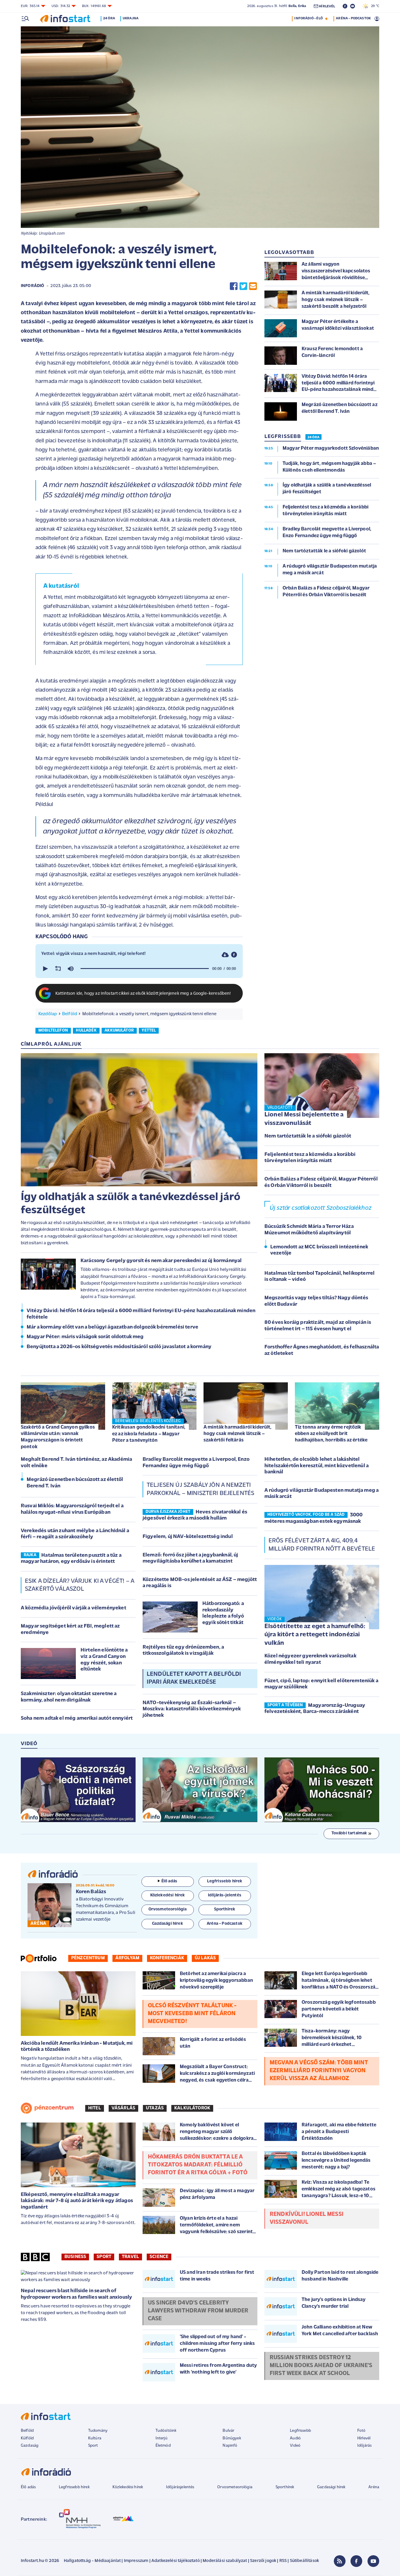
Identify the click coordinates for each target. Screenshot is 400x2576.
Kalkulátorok (192, 2108)
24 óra (109, 18)
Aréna (374, 2487)
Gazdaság (30, 2446)
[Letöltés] (225, 954)
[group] (71, 969)
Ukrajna (131, 18)
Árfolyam (127, 1958)
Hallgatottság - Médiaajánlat (92, 2561)
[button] (45, 969)
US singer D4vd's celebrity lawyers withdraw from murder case (198, 2311)
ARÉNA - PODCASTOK (353, 18)
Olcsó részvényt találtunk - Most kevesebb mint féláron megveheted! (192, 2014)
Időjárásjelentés (180, 2487)
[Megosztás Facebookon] (234, 286)
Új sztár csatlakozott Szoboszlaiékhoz (321, 1208)
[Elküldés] (253, 286)
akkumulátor (119, 1031)
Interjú (161, 2438)
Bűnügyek (232, 2438)
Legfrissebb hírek (74, 2487)
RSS (283, 2561)
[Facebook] (356, 2561)
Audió (295, 2438)
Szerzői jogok (263, 2561)
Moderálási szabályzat (225, 2561)
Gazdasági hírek (331, 2487)
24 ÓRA (313, 437)
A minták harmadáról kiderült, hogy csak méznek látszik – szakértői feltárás (238, 1434)
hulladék (86, 1031)
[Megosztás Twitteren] (243, 286)
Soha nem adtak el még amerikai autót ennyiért (77, 1719)
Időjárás (364, 2446)
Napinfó (230, 2446)
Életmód (163, 2446)
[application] (139, 969)
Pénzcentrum (88, 1958)
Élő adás (169, 1881)
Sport (104, 2257)
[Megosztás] (234, 954)
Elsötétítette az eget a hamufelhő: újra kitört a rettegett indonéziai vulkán (315, 1635)
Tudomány (98, 2431)
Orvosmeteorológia (235, 2487)
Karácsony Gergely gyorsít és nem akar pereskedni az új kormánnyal (161, 1261)
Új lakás (205, 1958)
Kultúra (95, 2438)
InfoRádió (33, 286)
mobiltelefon (53, 1031)
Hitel (95, 2108)
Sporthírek (285, 2487)
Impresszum (136, 2561)
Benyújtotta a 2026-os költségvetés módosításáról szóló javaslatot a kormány (119, 1347)
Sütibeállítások (304, 2561)
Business (75, 2257)
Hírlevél (364, 2438)
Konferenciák (167, 1958)
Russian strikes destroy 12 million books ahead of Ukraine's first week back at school (321, 2366)
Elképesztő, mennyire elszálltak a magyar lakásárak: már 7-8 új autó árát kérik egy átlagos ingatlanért (77, 2201)
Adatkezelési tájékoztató (176, 2561)
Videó (295, 2446)
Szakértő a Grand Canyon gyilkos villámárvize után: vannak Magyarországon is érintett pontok (58, 1437)
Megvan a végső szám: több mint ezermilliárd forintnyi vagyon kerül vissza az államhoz (319, 2071)
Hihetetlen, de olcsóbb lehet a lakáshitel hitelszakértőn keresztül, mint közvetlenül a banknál (317, 1466)
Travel (130, 2257)
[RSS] (340, 2561)
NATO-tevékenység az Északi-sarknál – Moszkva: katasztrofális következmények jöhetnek (192, 1709)
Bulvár (228, 2431)
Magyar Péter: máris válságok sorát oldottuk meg (85, 1337)
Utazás (155, 2108)
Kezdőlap (48, 1014)
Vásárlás (123, 2108)
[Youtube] (373, 2561)
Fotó (361, 2431)
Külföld (27, 2438)
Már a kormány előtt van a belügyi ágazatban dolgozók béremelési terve (112, 1327)
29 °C (374, 6)
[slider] (145, 969)
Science (159, 2257)
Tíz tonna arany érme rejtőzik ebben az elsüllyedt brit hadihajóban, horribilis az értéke (331, 1434)
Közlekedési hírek (128, 2487)
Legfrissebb (300, 2431)
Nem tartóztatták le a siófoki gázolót (308, 1136)
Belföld (70, 1014)
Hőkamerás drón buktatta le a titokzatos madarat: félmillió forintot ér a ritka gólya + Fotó (198, 2165)
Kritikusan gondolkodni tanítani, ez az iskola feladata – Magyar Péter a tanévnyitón (149, 1434)
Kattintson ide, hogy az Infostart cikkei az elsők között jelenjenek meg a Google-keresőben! (143, 994)
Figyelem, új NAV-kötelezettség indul (188, 1537)
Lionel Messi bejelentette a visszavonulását (304, 1119)
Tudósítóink (166, 2431)
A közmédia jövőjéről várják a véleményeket (73, 1608)
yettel (149, 1031)
